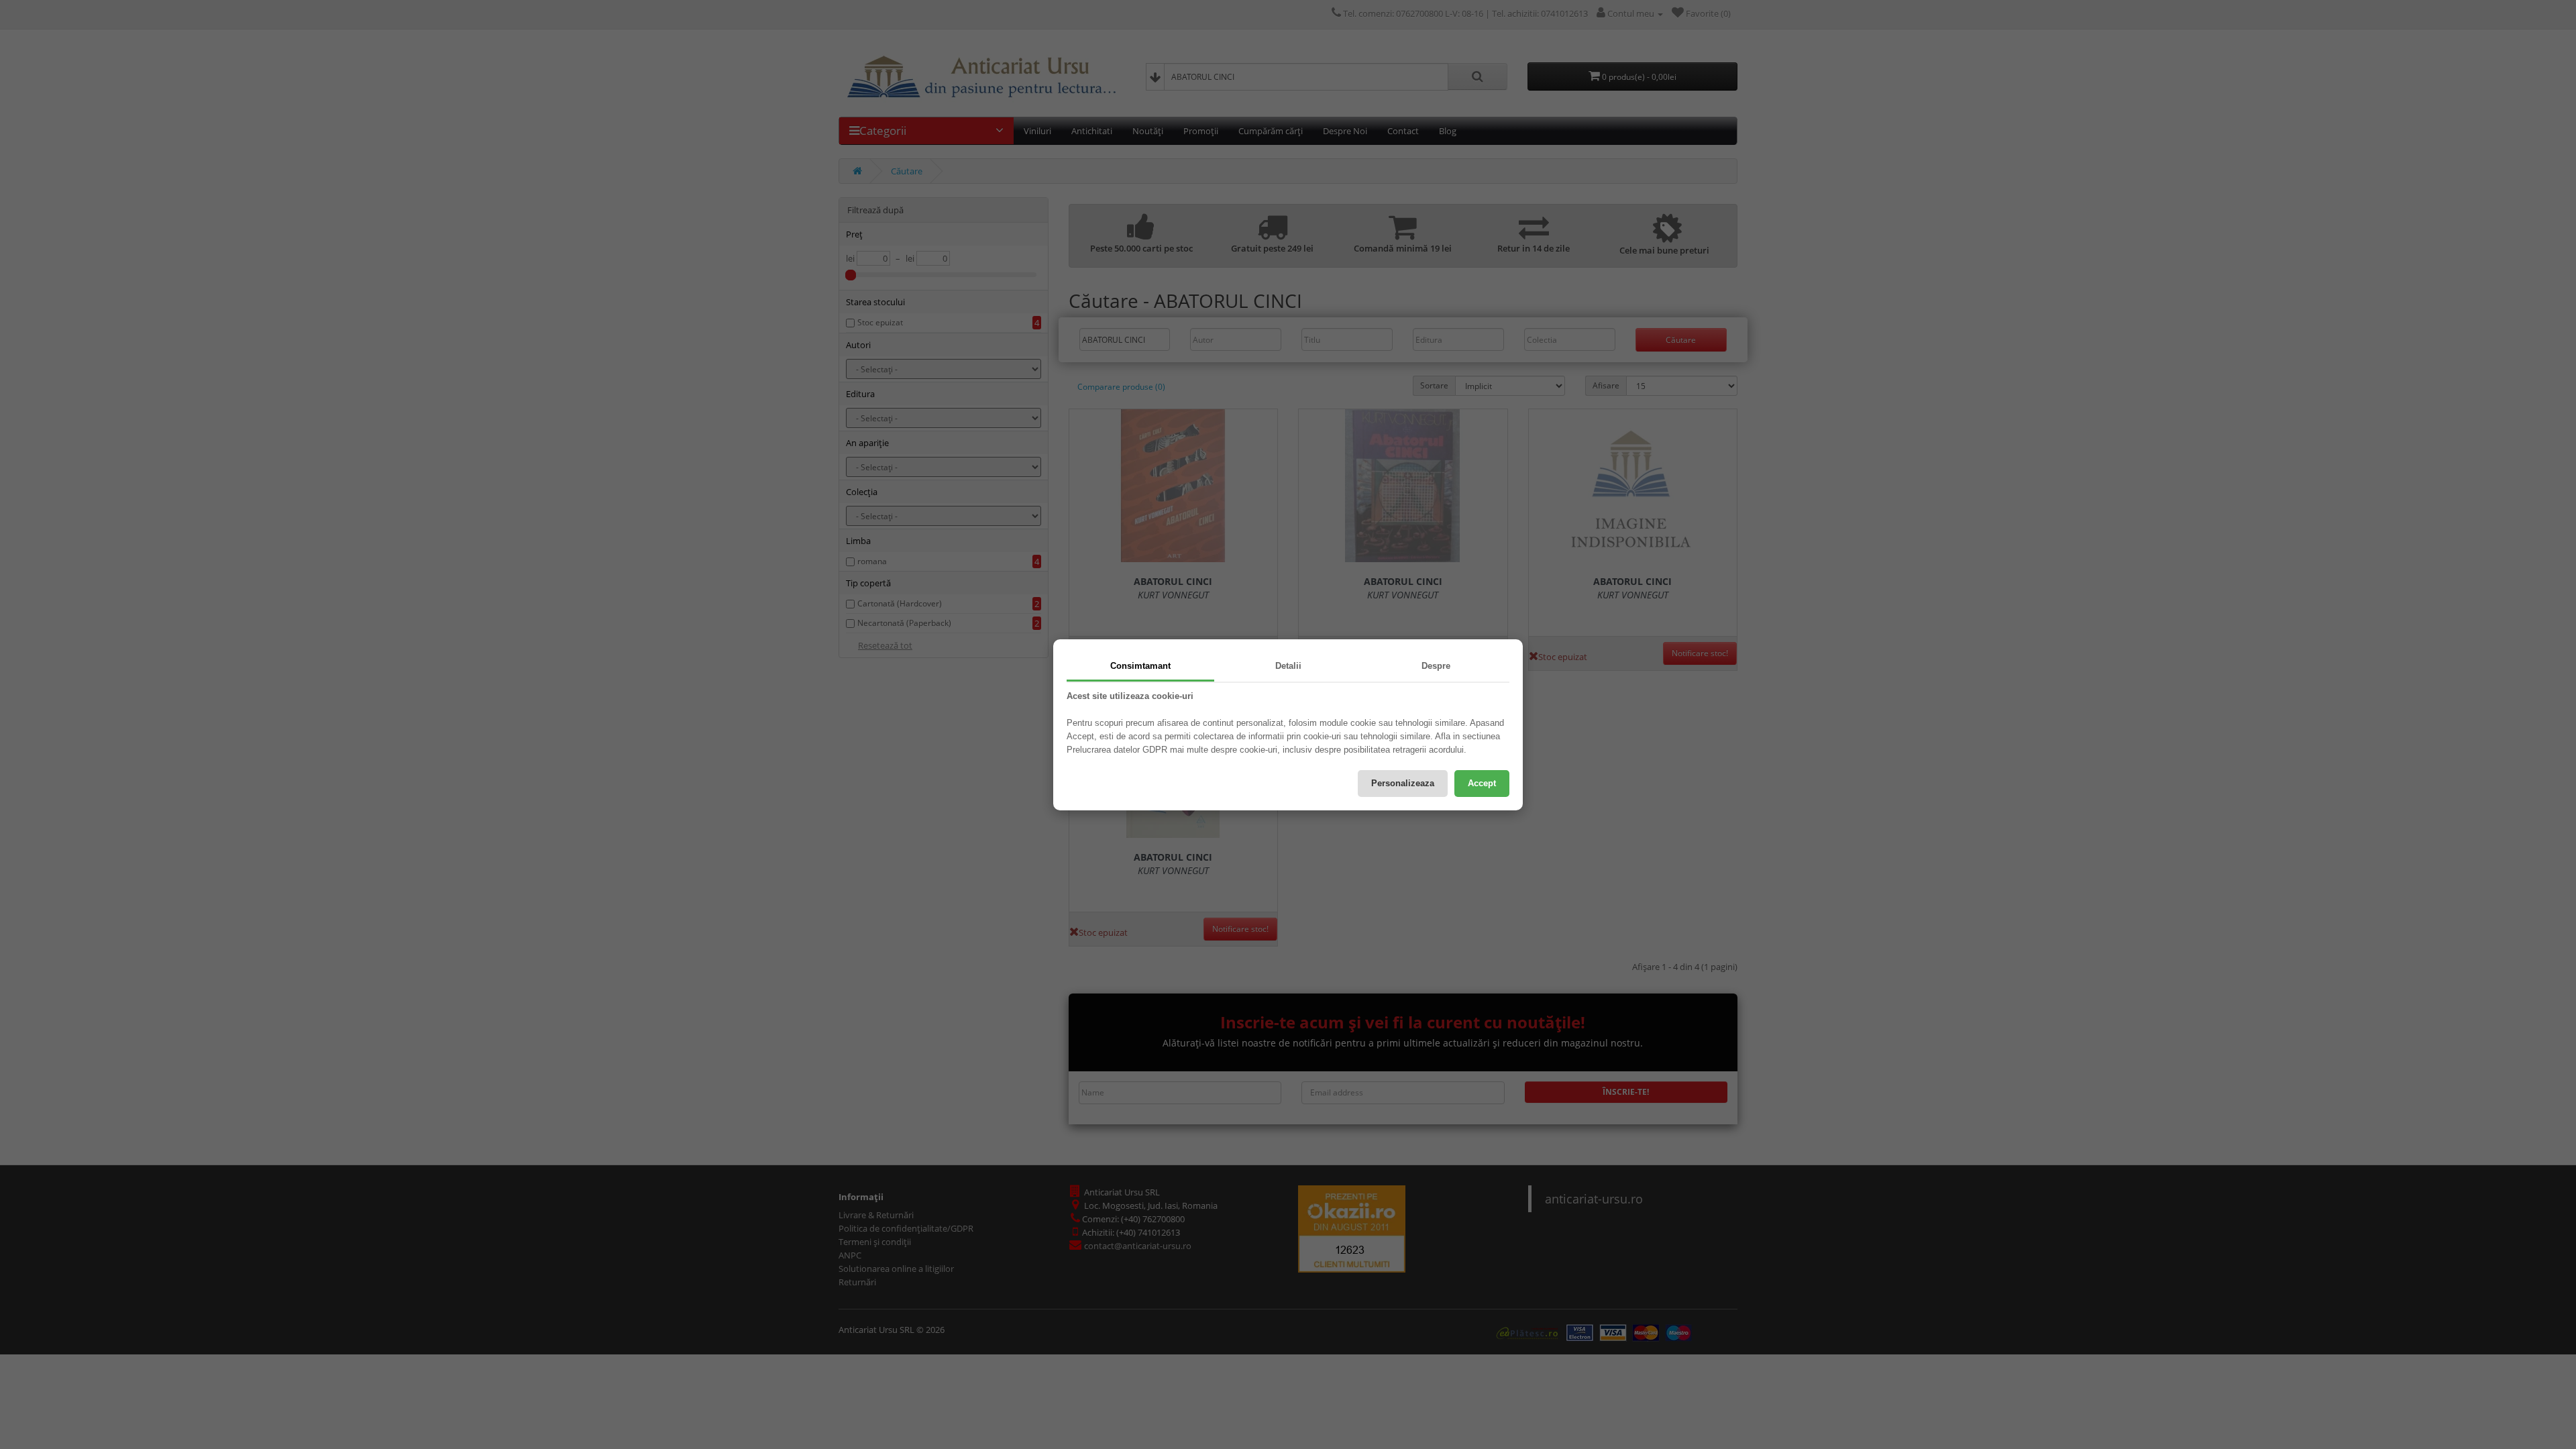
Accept (1482, 783)
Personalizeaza (1403, 783)
